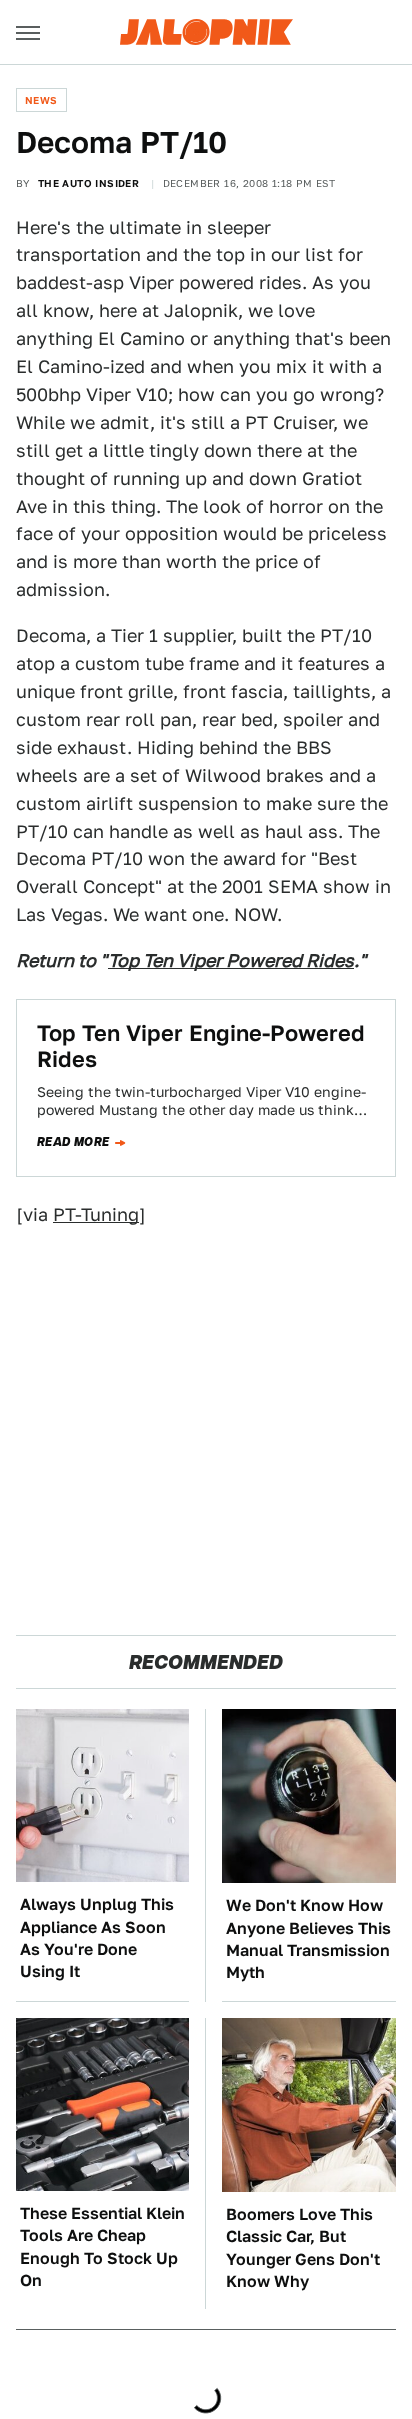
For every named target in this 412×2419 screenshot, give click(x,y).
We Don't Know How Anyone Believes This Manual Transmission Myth (308, 1939)
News (41, 100)
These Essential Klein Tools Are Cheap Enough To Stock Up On (102, 2247)
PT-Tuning (96, 1214)
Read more (73, 1142)
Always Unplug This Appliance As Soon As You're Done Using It (97, 1938)
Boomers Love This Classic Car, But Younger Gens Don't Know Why (303, 2248)
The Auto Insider (88, 183)
